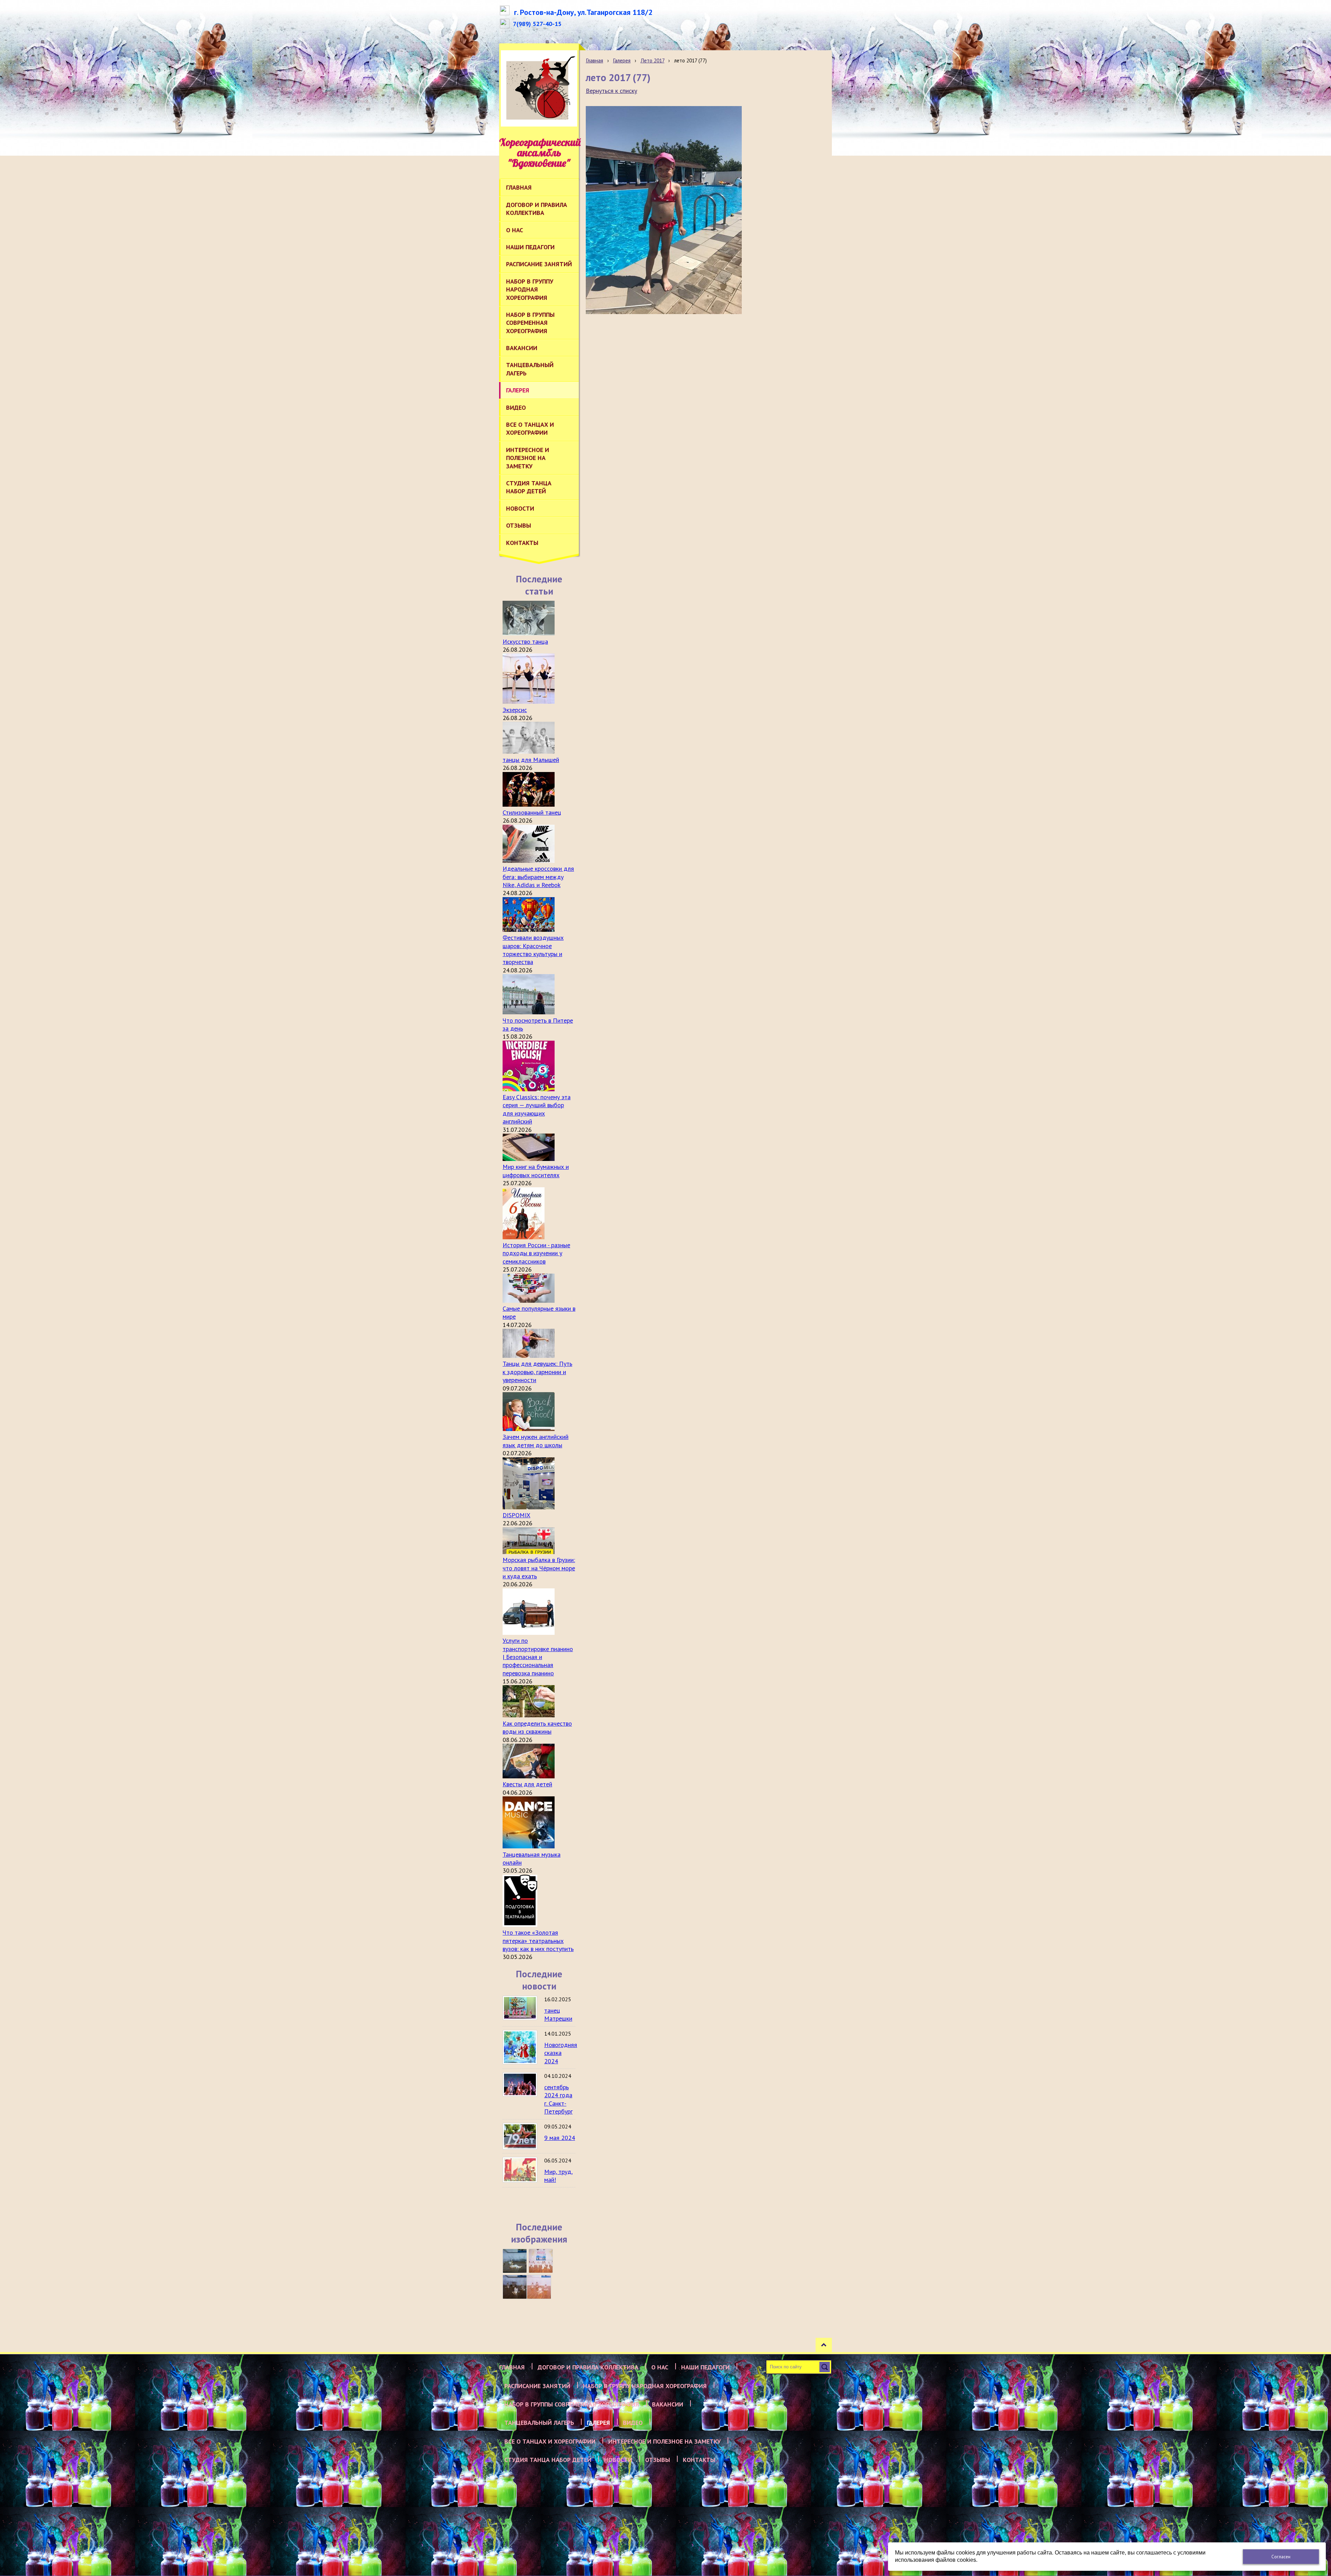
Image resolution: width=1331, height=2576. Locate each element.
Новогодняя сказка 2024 (561, 2053)
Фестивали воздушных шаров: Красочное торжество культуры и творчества (533, 950)
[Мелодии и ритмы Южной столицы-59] (541, 2261)
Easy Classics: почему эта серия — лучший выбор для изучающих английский (537, 1109)
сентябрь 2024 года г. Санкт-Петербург (558, 2099)
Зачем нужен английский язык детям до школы (536, 1441)
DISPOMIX (516, 1515)
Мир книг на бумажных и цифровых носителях (536, 1171)
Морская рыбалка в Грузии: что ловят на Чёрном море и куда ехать (539, 1568)
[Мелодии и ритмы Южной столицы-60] (515, 2261)
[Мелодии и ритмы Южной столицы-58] (515, 2287)
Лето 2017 (653, 60)
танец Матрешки (558, 2014)
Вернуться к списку (611, 91)
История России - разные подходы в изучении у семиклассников (536, 1253)
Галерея (622, 60)
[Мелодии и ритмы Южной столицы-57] (539, 2287)
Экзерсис (515, 710)
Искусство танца (525, 641)
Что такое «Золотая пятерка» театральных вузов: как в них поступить (538, 1941)
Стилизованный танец (532, 812)
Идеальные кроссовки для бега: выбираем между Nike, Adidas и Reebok (538, 877)
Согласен (1281, 2557)
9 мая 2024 (560, 2138)
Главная (594, 60)
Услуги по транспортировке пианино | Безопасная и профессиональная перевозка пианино (538, 1657)
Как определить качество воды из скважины (537, 1727)
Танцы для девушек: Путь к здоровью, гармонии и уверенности (537, 1372)
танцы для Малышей (531, 760)
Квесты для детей (527, 1784)
